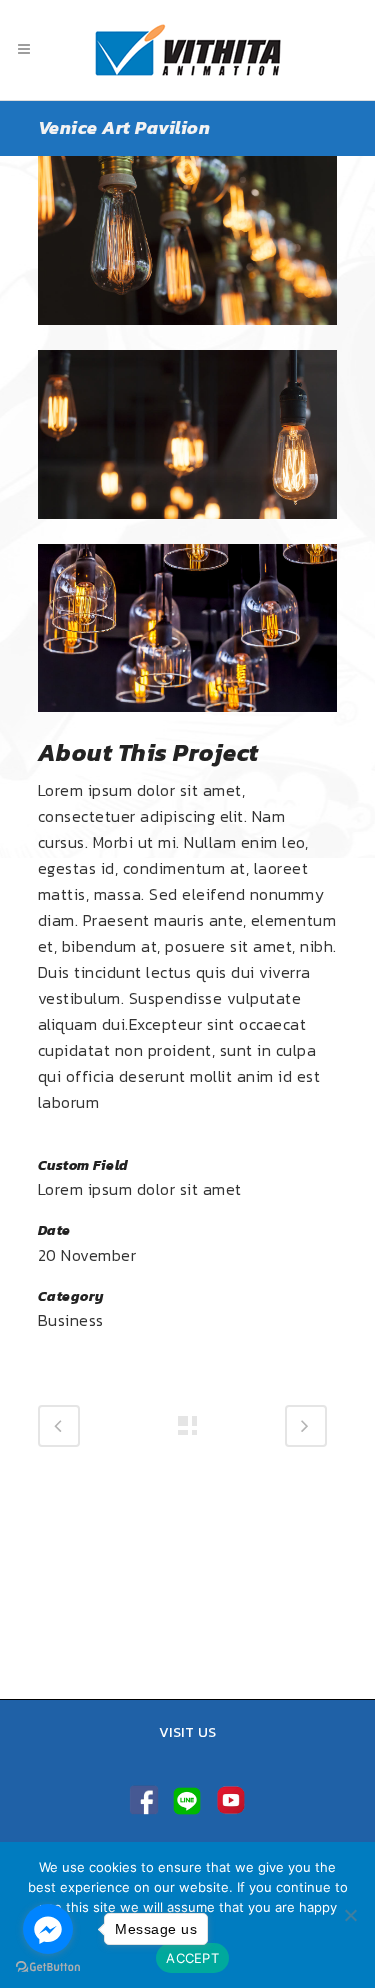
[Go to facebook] (48, 1929)
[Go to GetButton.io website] (48, 1967)
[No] (350, 1915)
